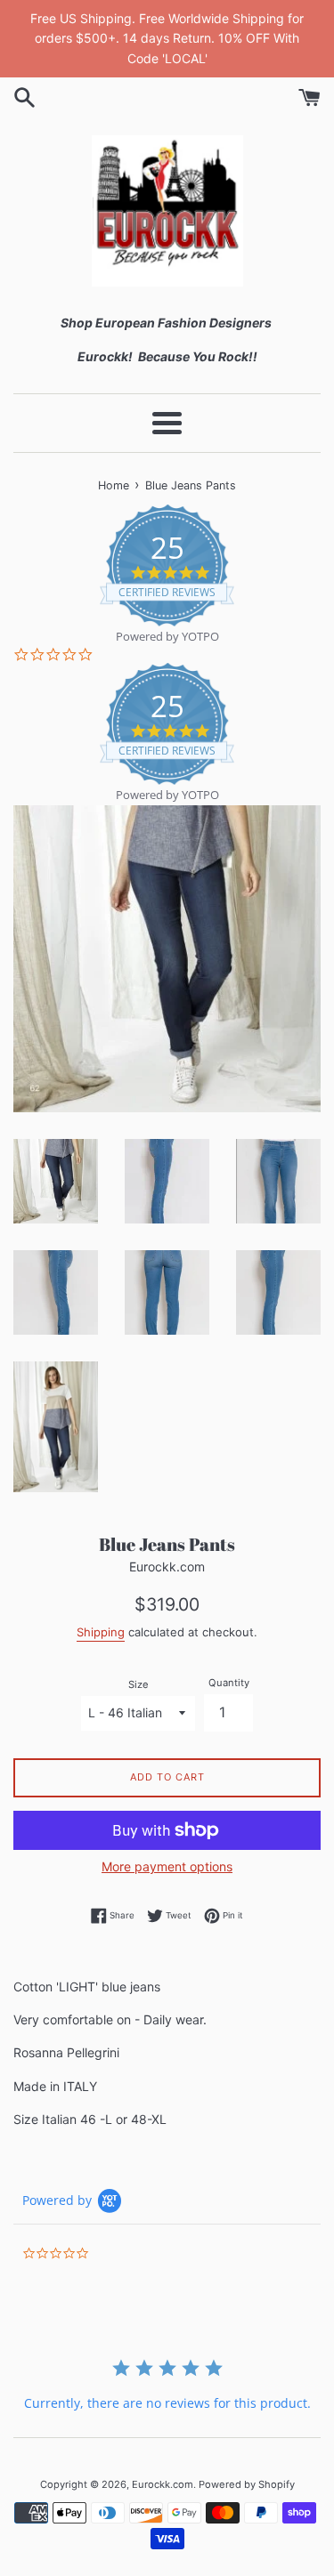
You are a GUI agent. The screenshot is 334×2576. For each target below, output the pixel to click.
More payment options (167, 1866)
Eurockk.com (163, 2484)
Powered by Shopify (247, 2484)
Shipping (101, 1632)
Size (138, 1684)
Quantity (229, 1683)
